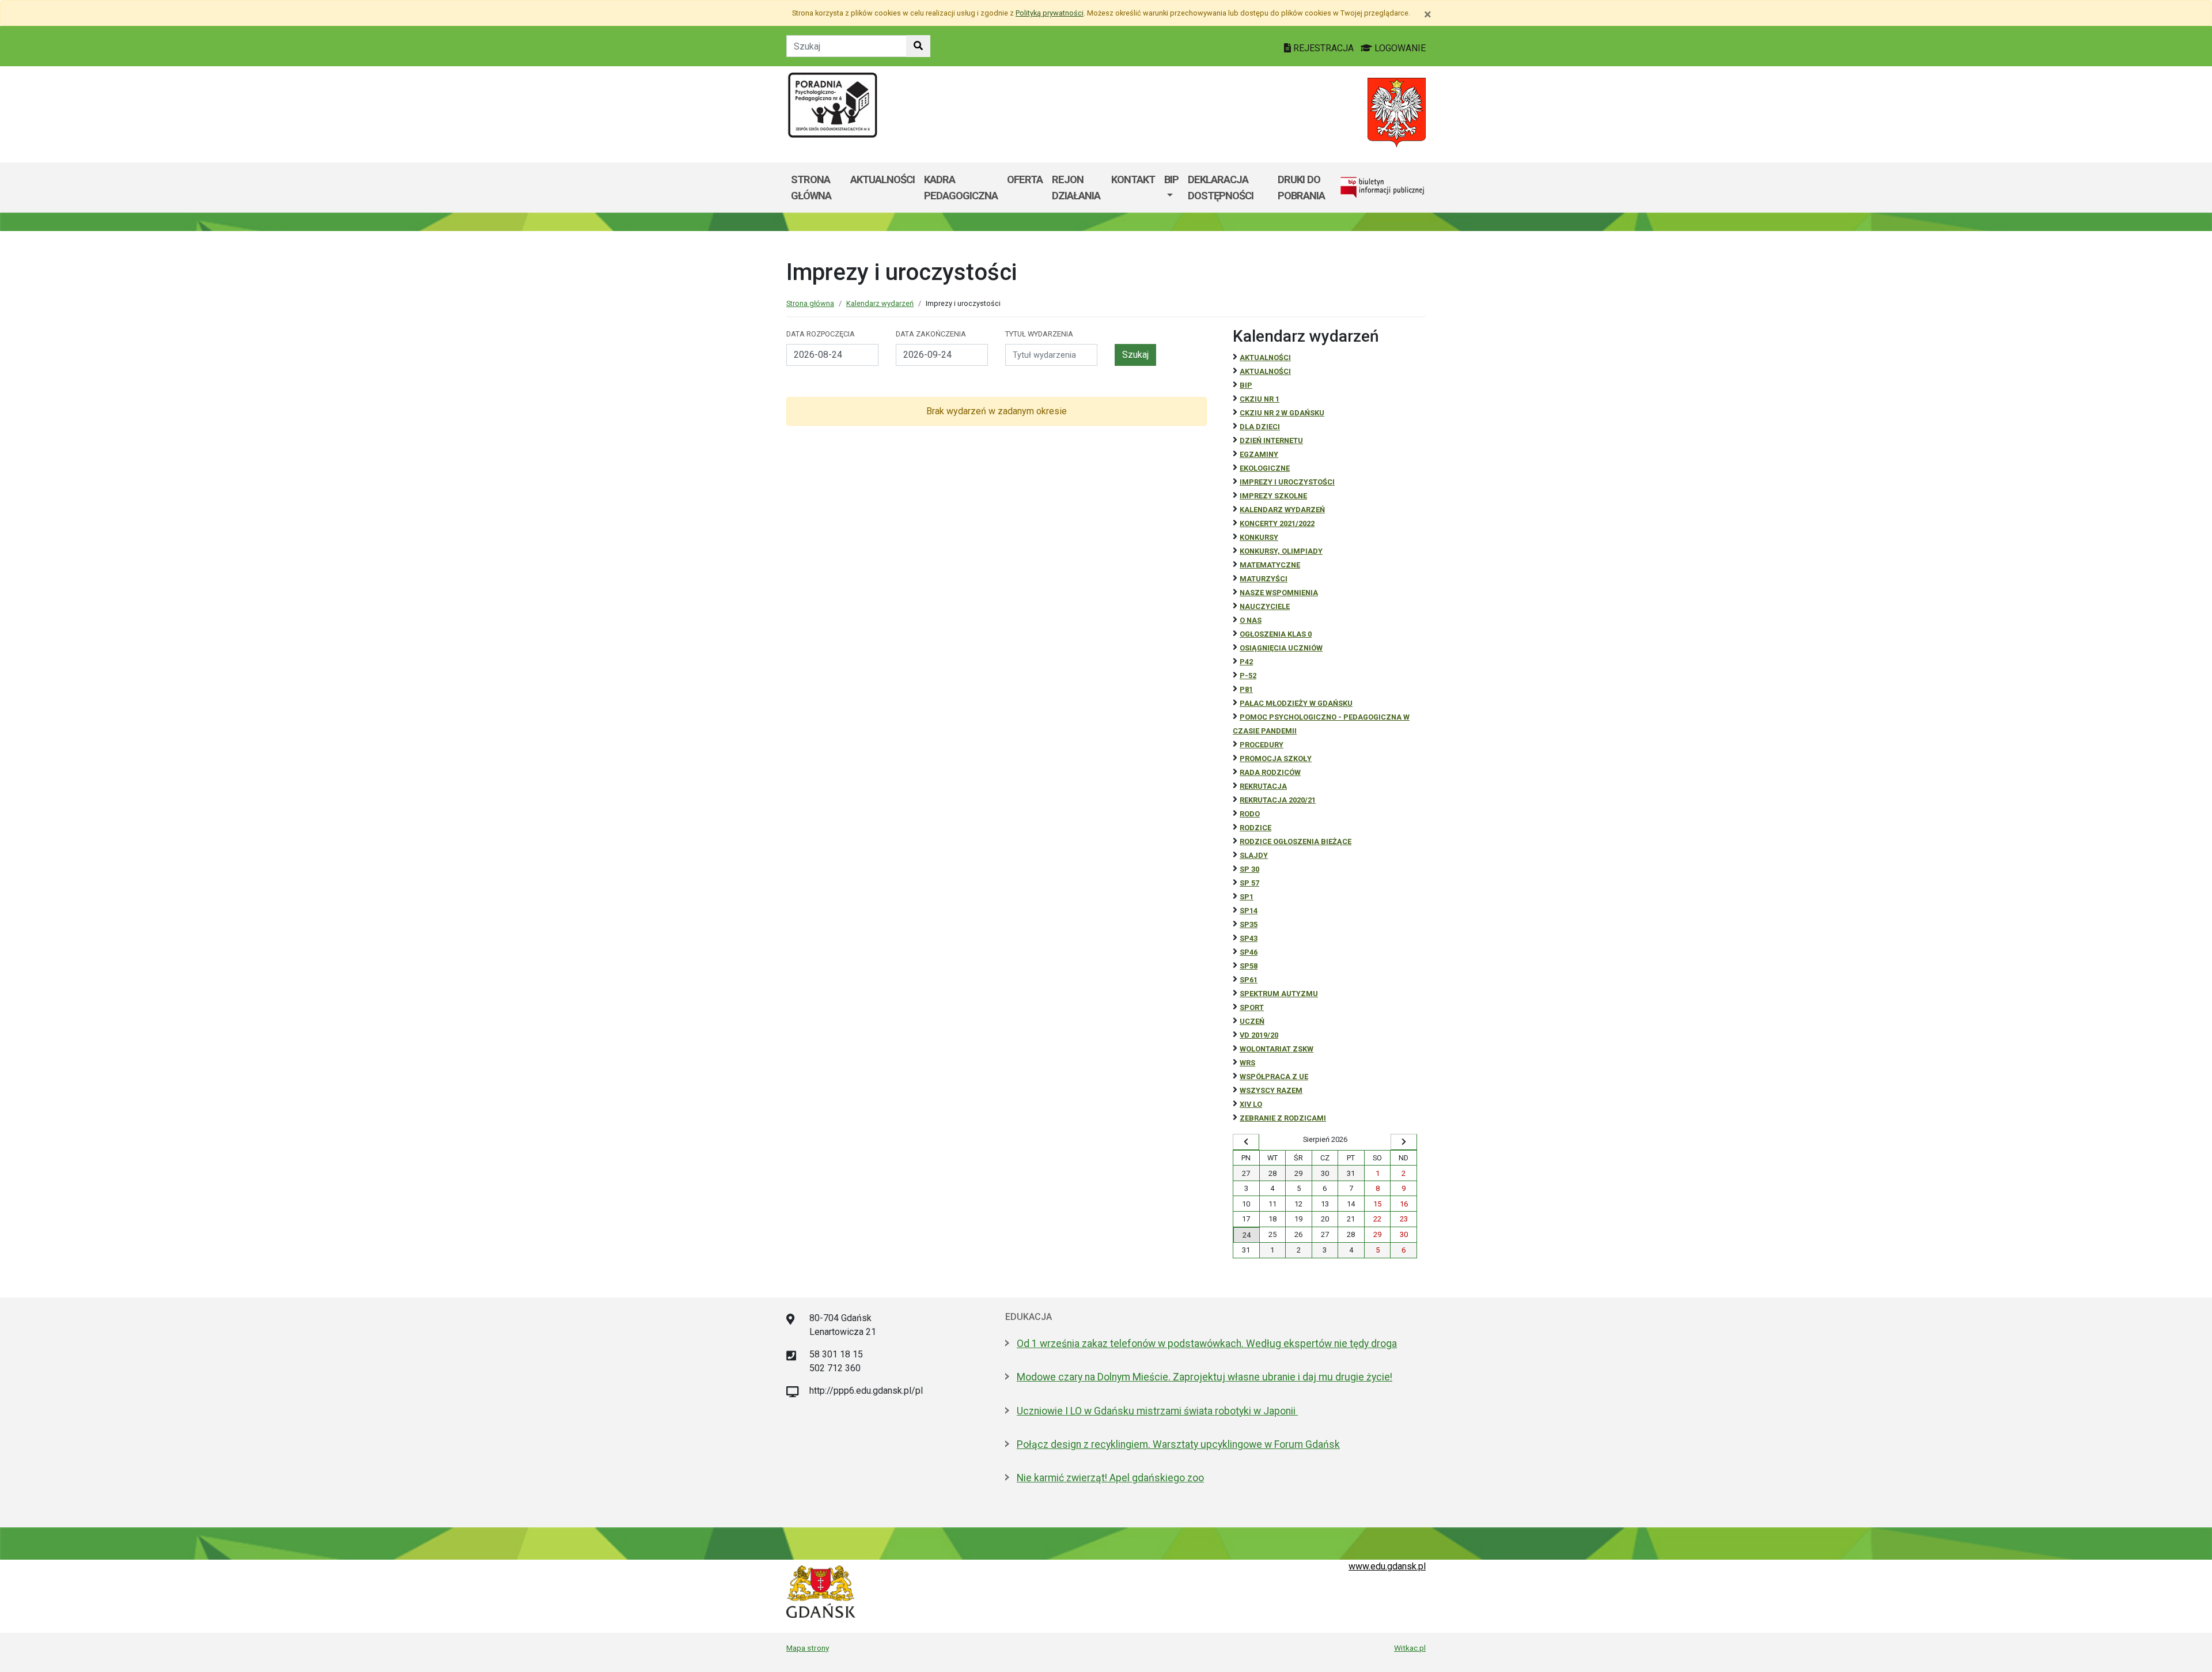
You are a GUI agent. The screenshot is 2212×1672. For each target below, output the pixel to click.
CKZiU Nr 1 (1260, 399)
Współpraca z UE (1274, 1077)
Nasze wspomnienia (1279, 593)
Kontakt (1133, 179)
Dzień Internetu (1271, 440)
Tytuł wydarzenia (1039, 334)
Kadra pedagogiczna (961, 188)
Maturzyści (1264, 579)
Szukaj (1135, 355)
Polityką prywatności (1050, 13)
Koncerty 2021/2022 (1277, 523)
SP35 (1249, 924)
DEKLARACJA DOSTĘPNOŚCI (1221, 188)
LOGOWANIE (1399, 48)
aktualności (1265, 371)
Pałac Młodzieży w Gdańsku (1296, 703)
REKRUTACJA (1263, 786)
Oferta (1025, 179)
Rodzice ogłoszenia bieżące (1296, 841)
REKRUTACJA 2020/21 (1278, 800)
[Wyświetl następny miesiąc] (1404, 1142)
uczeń (1252, 1021)
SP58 (1249, 966)
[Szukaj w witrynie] (918, 46)
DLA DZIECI (1260, 427)
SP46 (1249, 952)
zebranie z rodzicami (1283, 1118)
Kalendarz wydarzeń (880, 303)
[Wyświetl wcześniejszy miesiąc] (1246, 1142)
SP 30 (1249, 869)
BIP (1171, 179)
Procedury (1262, 745)
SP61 (1249, 980)
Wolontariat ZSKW (1277, 1049)
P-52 (1248, 676)
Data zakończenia (931, 334)
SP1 (1247, 897)
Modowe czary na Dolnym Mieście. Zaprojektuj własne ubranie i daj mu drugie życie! (1205, 1377)
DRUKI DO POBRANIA (1301, 188)
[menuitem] (1171, 188)
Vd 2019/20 (1259, 1035)
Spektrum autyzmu (1279, 994)
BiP (1246, 385)
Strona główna (811, 188)
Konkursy (1259, 537)
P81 (1246, 689)
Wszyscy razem (1271, 1090)
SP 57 (1249, 883)
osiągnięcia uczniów (1281, 648)
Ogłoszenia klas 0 (1276, 634)
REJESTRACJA (1323, 48)
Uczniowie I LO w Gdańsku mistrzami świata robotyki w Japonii (1157, 1411)
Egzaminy (1259, 454)
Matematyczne (1270, 565)
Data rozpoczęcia (821, 334)
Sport (1252, 1007)
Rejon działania (1076, 188)
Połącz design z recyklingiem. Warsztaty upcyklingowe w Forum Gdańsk (1178, 1444)
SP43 (1249, 938)
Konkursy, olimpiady (1281, 551)
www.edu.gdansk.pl (1387, 1566)
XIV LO (1251, 1104)
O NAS (1251, 620)
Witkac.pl (1410, 1648)
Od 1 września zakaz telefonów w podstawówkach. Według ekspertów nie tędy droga (1207, 1344)
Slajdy (1254, 855)
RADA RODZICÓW (1270, 772)
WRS (1247, 1063)
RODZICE (1255, 828)
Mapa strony (808, 1648)
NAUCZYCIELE (1265, 606)
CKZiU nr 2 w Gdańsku (1282, 413)
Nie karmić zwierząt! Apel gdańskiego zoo (1110, 1478)
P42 (1246, 662)
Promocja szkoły (1276, 759)
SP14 (1249, 911)
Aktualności (882, 179)
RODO (1250, 814)
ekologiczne (1265, 468)
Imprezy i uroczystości (1287, 482)
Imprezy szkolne (1273, 496)
